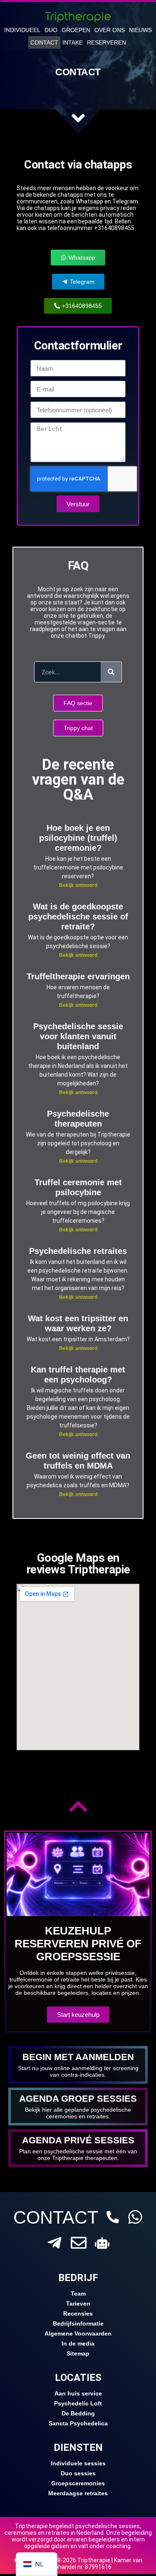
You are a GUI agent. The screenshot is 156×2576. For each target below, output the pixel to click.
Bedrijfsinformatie (78, 2323)
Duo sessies (78, 2473)
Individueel (22, 30)
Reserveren (106, 42)
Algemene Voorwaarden (78, 2333)
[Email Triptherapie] (79, 2243)
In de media (78, 2343)
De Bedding (78, 2413)
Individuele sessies (78, 2463)
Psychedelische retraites (78, 1251)
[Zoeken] (111, 672)
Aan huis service (78, 2393)
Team (78, 2294)
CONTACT (56, 2217)
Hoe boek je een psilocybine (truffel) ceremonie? (78, 838)
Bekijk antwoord (78, 885)
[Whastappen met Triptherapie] (135, 2217)
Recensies (78, 2313)
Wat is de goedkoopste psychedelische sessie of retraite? (78, 916)
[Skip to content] (78, 118)
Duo (51, 30)
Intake (73, 42)
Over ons (110, 30)
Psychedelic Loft (78, 2403)
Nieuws (140, 30)
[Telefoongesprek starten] (113, 2217)
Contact (44, 42)
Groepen (76, 30)
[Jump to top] (78, 1806)
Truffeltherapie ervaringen (78, 976)
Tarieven (78, 2304)
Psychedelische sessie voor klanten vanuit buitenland (78, 1036)
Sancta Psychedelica (78, 2423)
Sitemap (78, 2353)
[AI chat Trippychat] (102, 2243)
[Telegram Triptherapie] (54, 2243)
